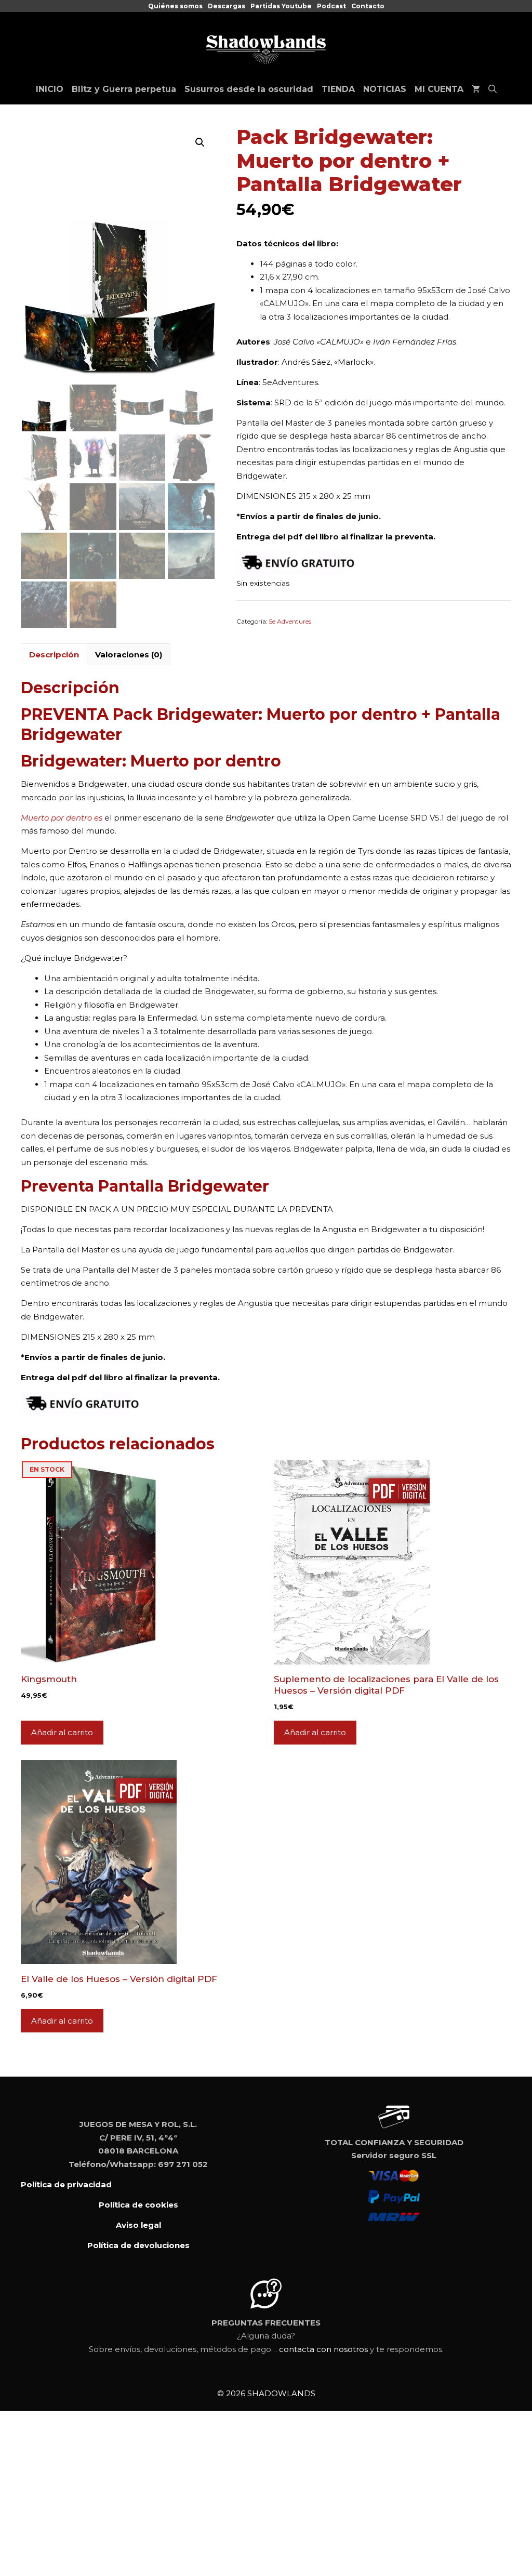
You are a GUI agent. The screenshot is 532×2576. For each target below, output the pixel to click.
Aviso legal (138, 2225)
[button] (200, 142)
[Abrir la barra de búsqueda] (493, 89)
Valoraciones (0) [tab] (129, 655)
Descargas (227, 6)
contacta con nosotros (323, 2349)
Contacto (368, 6)
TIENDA (338, 89)
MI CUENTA (439, 89)
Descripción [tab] (54, 655)
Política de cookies (138, 2205)
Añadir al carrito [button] (62, 1732)
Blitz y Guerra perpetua (124, 89)
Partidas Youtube (281, 6)
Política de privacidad (66, 2184)
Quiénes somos (175, 6)
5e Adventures (290, 621)
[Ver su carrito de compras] (476, 89)
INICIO (50, 89)
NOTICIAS (385, 89)
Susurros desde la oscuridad (249, 89)
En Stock (47, 1469)
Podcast (331, 6)
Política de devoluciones (138, 2245)
